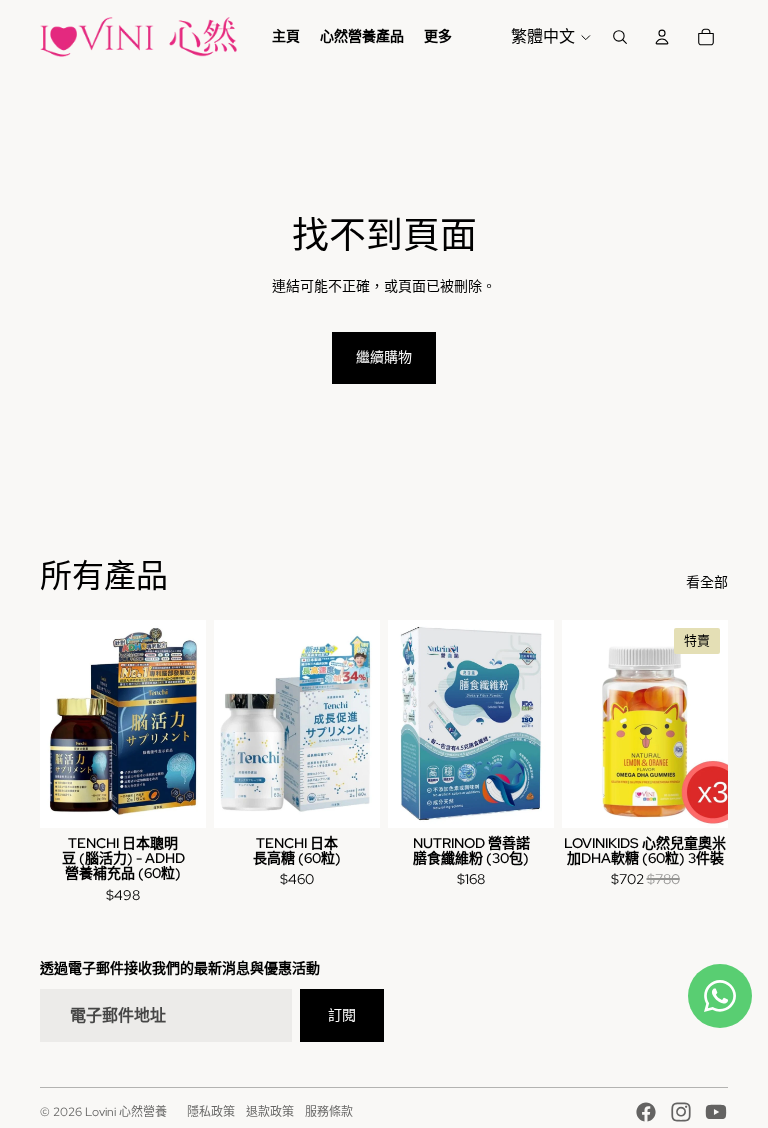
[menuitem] (438, 37)
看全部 (707, 582)
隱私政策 (211, 1112)
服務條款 (329, 1112)
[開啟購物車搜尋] (620, 37)
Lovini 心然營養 (126, 1112)
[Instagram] (681, 1112)
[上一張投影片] (577, 724)
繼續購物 (384, 357)
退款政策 (270, 1112)
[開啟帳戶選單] (662, 37)
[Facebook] (646, 1112)
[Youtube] (716, 1112)
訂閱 (342, 1015)
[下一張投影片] (712, 724)
